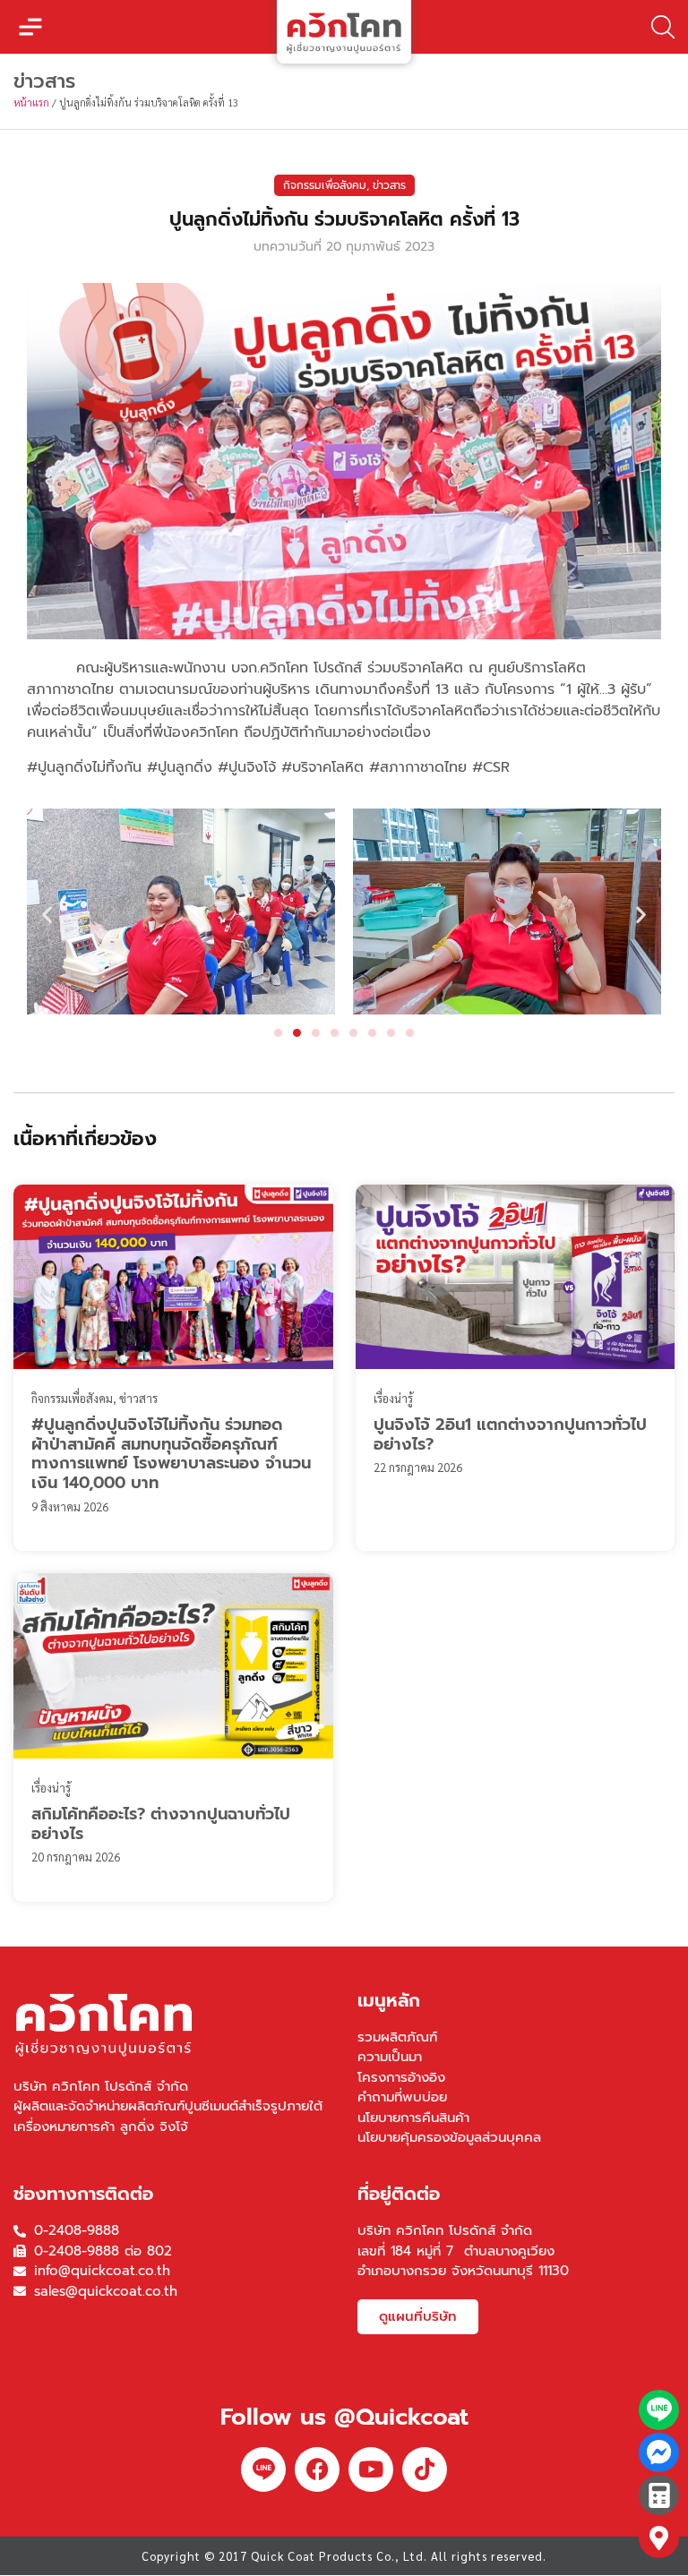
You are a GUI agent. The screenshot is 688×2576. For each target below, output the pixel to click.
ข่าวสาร (389, 185)
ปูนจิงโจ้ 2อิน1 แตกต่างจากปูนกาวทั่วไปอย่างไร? (510, 1434)
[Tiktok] (425, 2469)
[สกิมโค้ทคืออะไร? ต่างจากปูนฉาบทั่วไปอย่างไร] (173, 1666)
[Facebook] (317, 2469)
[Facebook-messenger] (659, 2453)
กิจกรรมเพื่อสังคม (325, 185)
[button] (30, 27)
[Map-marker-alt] (659, 2538)
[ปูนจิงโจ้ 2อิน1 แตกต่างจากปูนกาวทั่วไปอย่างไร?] (516, 1277)
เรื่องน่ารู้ (393, 1398)
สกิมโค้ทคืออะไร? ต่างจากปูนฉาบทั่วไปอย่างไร (161, 1824)
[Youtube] (371, 2469)
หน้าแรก (31, 103)
